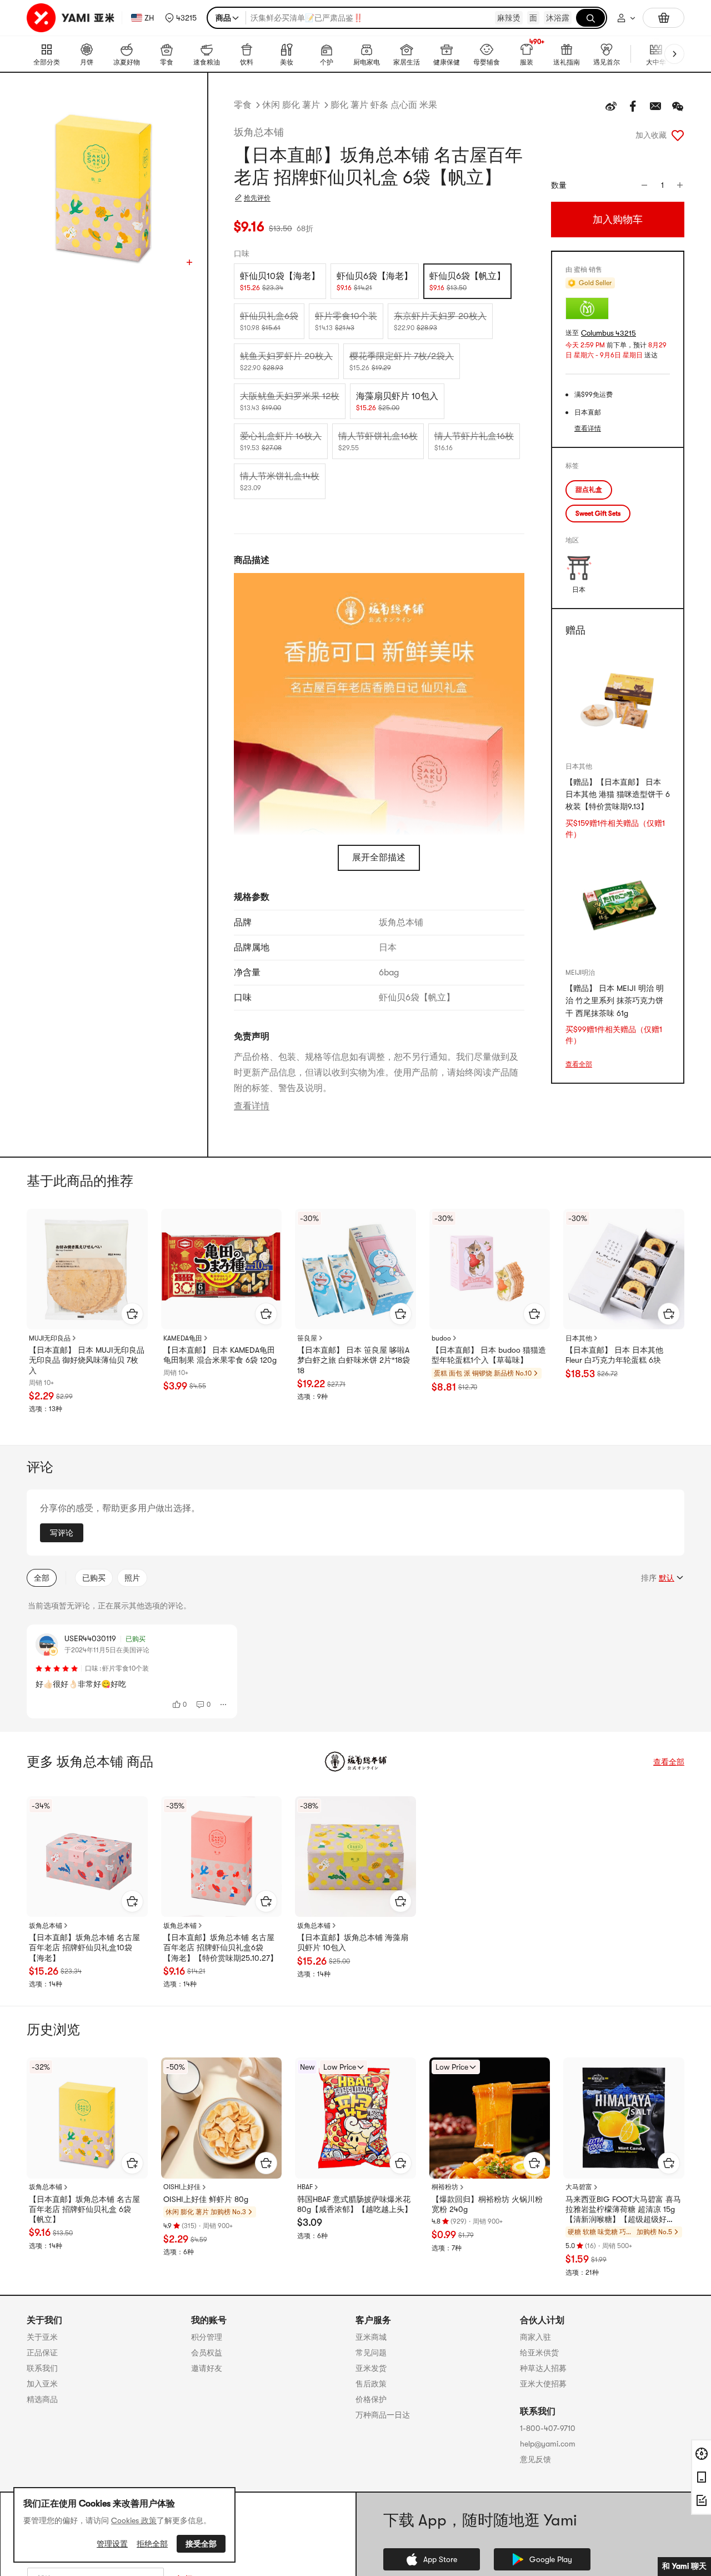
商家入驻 (535, 2337)
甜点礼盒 (589, 490)
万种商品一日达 (383, 2415)
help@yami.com (548, 2444)
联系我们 (42, 2368)
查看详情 (252, 1106)
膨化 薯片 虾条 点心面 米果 (384, 105)
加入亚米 (42, 2384)
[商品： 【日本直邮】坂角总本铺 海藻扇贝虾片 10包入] (355, 1857)
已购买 (94, 1578)
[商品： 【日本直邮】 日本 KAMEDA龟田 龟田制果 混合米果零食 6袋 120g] (222, 1269)
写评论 (62, 1533)
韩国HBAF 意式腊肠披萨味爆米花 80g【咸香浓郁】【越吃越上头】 (355, 2204)
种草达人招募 (543, 2368)
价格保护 (371, 2399)
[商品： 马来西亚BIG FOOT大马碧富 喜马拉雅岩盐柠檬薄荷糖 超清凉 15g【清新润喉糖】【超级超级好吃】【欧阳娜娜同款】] (624, 2118)
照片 (132, 1578)
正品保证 (42, 2353)
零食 (243, 105)
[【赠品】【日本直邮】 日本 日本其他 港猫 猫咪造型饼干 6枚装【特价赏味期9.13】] (618, 700)
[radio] (280, 281)
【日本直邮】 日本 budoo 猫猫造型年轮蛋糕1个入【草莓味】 (489, 1355)
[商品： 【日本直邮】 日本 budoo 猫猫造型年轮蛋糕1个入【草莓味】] (490, 1269)
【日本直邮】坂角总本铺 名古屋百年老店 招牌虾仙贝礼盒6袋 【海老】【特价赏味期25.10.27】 (221, 1947)
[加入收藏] (678, 135)
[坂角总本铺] (355, 1762)
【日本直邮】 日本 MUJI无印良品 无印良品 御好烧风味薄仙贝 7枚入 (87, 1360)
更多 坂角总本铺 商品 (90, 1762)
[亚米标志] (72, 18)
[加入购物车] (132, 1314)
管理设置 (112, 2544)
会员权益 (207, 2353)
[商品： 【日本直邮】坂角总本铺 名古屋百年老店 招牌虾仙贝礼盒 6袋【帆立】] (87, 2118)
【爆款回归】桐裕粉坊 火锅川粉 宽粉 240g (487, 2204)
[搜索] (590, 18)
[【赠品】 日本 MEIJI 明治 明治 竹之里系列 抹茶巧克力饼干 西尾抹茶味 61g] (618, 906)
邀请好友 (207, 2368)
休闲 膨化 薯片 (291, 105)
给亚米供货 (539, 2353)
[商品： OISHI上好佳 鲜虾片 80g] (222, 2118)
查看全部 (579, 1064)
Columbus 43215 (609, 333)
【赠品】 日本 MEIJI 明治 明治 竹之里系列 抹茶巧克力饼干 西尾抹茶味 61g (615, 1001)
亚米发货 (371, 2368)
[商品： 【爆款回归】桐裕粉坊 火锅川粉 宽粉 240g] (490, 2118)
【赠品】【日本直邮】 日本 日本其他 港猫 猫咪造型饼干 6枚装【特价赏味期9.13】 (618, 794)
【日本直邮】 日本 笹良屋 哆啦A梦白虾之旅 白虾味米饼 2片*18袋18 (354, 1360)
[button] (181, 18)
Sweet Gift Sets (598, 514)
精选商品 (42, 2399)
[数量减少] (644, 185)
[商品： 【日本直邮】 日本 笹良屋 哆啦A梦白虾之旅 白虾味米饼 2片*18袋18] (355, 1269)
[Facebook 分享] (633, 106)
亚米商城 (371, 2337)
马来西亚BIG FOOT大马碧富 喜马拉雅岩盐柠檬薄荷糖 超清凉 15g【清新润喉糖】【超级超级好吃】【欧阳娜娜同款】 (623, 2210)
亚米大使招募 (543, 2384)
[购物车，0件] (664, 18)
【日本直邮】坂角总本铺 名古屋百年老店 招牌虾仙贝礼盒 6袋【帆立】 (84, 2209)
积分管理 (207, 2337)
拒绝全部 (152, 2544)
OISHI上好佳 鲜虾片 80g (206, 2199)
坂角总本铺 (259, 132)
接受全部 (201, 2544)
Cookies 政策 (134, 2520)
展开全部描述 (379, 858)
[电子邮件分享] (655, 106)
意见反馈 (535, 2459)
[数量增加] (680, 185)
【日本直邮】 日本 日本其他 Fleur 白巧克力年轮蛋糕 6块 (614, 1355)
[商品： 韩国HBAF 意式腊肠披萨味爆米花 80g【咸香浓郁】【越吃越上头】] (355, 2118)
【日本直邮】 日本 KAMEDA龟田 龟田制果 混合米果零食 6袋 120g (220, 1355)
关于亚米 (42, 2337)
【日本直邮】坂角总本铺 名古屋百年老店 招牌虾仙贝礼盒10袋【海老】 (84, 1947)
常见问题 (371, 2353)
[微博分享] (611, 106)
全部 (42, 1578)
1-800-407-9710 (548, 2428)
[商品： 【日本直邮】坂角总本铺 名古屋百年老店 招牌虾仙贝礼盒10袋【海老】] (87, 1857)
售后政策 (371, 2384)
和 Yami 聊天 (684, 2566)
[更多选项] (224, 1705)
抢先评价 (257, 198)
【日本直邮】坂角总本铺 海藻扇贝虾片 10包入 (353, 1942)
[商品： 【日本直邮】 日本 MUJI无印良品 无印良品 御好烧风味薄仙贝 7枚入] (87, 1269)
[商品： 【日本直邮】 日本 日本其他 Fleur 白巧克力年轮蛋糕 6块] (624, 1269)
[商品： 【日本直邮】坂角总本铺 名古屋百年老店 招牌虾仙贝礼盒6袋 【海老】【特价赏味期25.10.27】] (222, 1857)
